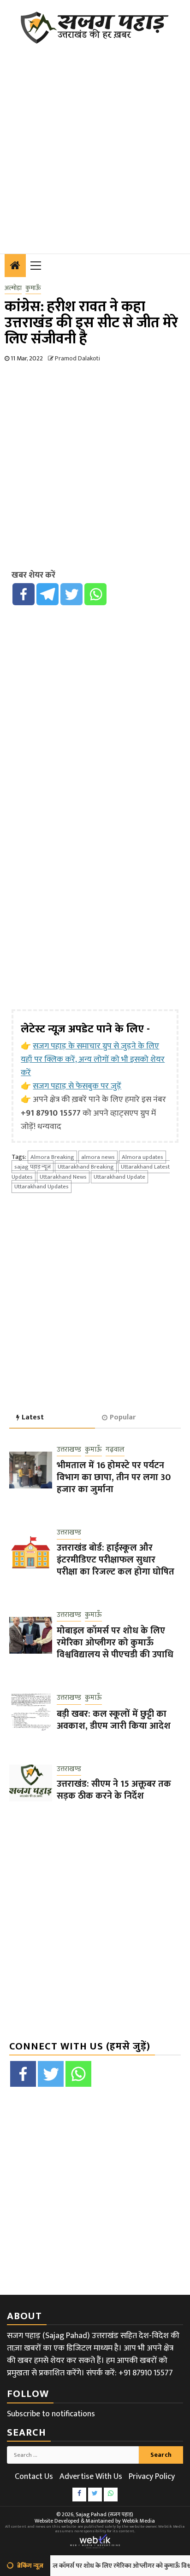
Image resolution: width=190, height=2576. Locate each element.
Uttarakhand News (63, 1177)
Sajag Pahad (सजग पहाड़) (104, 2514)
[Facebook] (24, 594)
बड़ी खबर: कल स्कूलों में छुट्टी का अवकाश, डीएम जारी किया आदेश (114, 1720)
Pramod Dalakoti (77, 358)
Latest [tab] (33, 1417)
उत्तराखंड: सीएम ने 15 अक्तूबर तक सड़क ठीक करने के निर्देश (114, 1790)
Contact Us (34, 2477)
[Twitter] (71, 594)
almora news (98, 1157)
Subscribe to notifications (51, 2414)
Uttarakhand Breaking (86, 1167)
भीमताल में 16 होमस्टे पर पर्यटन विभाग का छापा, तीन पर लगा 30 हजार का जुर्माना (114, 1477)
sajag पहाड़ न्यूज (33, 1167)
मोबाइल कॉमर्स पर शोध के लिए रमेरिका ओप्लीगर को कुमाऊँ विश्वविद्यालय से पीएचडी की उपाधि (115, 1643)
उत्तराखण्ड (69, 1450)
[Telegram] (47, 594)
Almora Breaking (52, 1157)
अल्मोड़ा (13, 288)
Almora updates (142, 1157)
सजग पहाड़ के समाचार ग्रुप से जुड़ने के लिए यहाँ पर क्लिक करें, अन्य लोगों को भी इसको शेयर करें (93, 1059)
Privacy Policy (152, 2477)
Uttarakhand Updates (42, 1187)
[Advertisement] (95, 143)
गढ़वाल (115, 1450)
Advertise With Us (91, 2477)
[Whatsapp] (95, 594)
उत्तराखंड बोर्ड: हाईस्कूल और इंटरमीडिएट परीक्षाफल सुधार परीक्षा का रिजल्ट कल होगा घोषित (116, 1560)
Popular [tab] (123, 1417)
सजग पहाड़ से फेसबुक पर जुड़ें (77, 1086)
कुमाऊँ (33, 288)
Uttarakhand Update (119, 1177)
